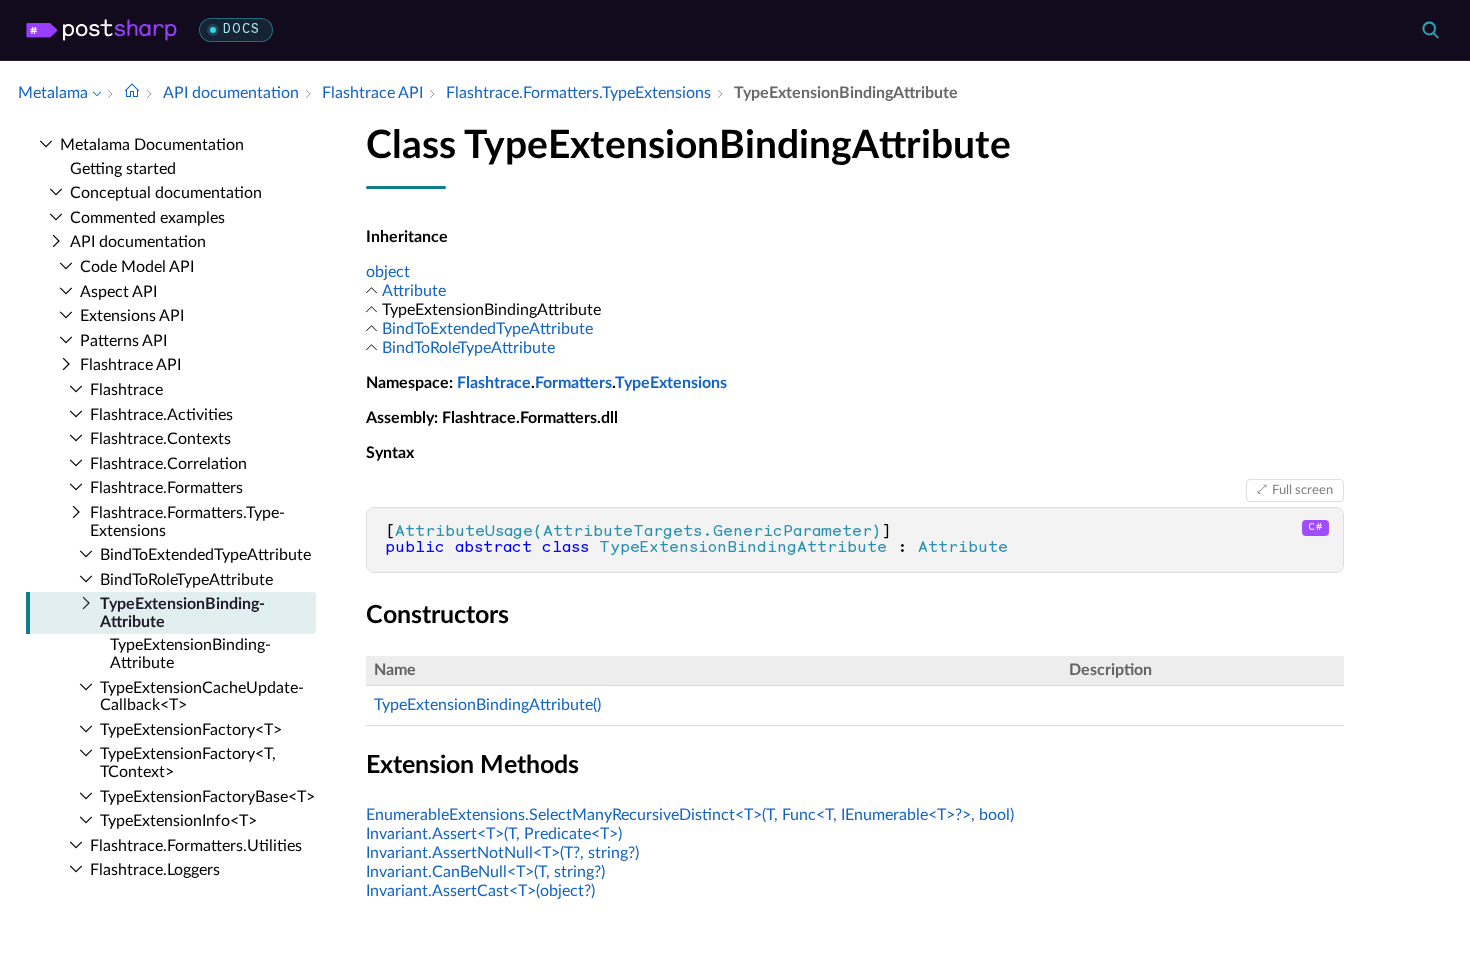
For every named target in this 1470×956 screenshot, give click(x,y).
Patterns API (123, 341)
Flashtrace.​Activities (161, 415)
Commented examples (147, 218)
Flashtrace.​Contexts (160, 439)
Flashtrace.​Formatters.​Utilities (196, 846)
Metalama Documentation (152, 145)
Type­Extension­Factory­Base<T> (207, 797)
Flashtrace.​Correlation (168, 464)
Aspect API (118, 292)
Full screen (1302, 490)
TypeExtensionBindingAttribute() (487, 705)
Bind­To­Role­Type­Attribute (186, 580)
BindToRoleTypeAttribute (468, 348)
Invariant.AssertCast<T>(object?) (480, 891)
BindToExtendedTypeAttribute (487, 329)
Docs (241, 29)
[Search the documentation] (1430, 30)
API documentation (138, 242)
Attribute (414, 291)
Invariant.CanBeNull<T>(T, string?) (485, 872)
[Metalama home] (101, 30)
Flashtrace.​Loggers (155, 870)
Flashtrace (126, 390)
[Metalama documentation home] (132, 93)
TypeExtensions (671, 383)
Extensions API (132, 316)
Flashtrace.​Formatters (166, 488)
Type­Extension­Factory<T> (191, 730)
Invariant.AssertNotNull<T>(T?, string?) (502, 853)
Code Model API (137, 267)
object (388, 272)
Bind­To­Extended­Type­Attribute (205, 555)
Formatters (573, 383)
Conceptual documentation (166, 193)
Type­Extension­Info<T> (178, 821)
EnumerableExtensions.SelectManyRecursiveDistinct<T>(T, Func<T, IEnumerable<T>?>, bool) (690, 815)
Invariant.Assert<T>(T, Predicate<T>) (494, 834)
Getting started (123, 169)
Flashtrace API (130, 365)
